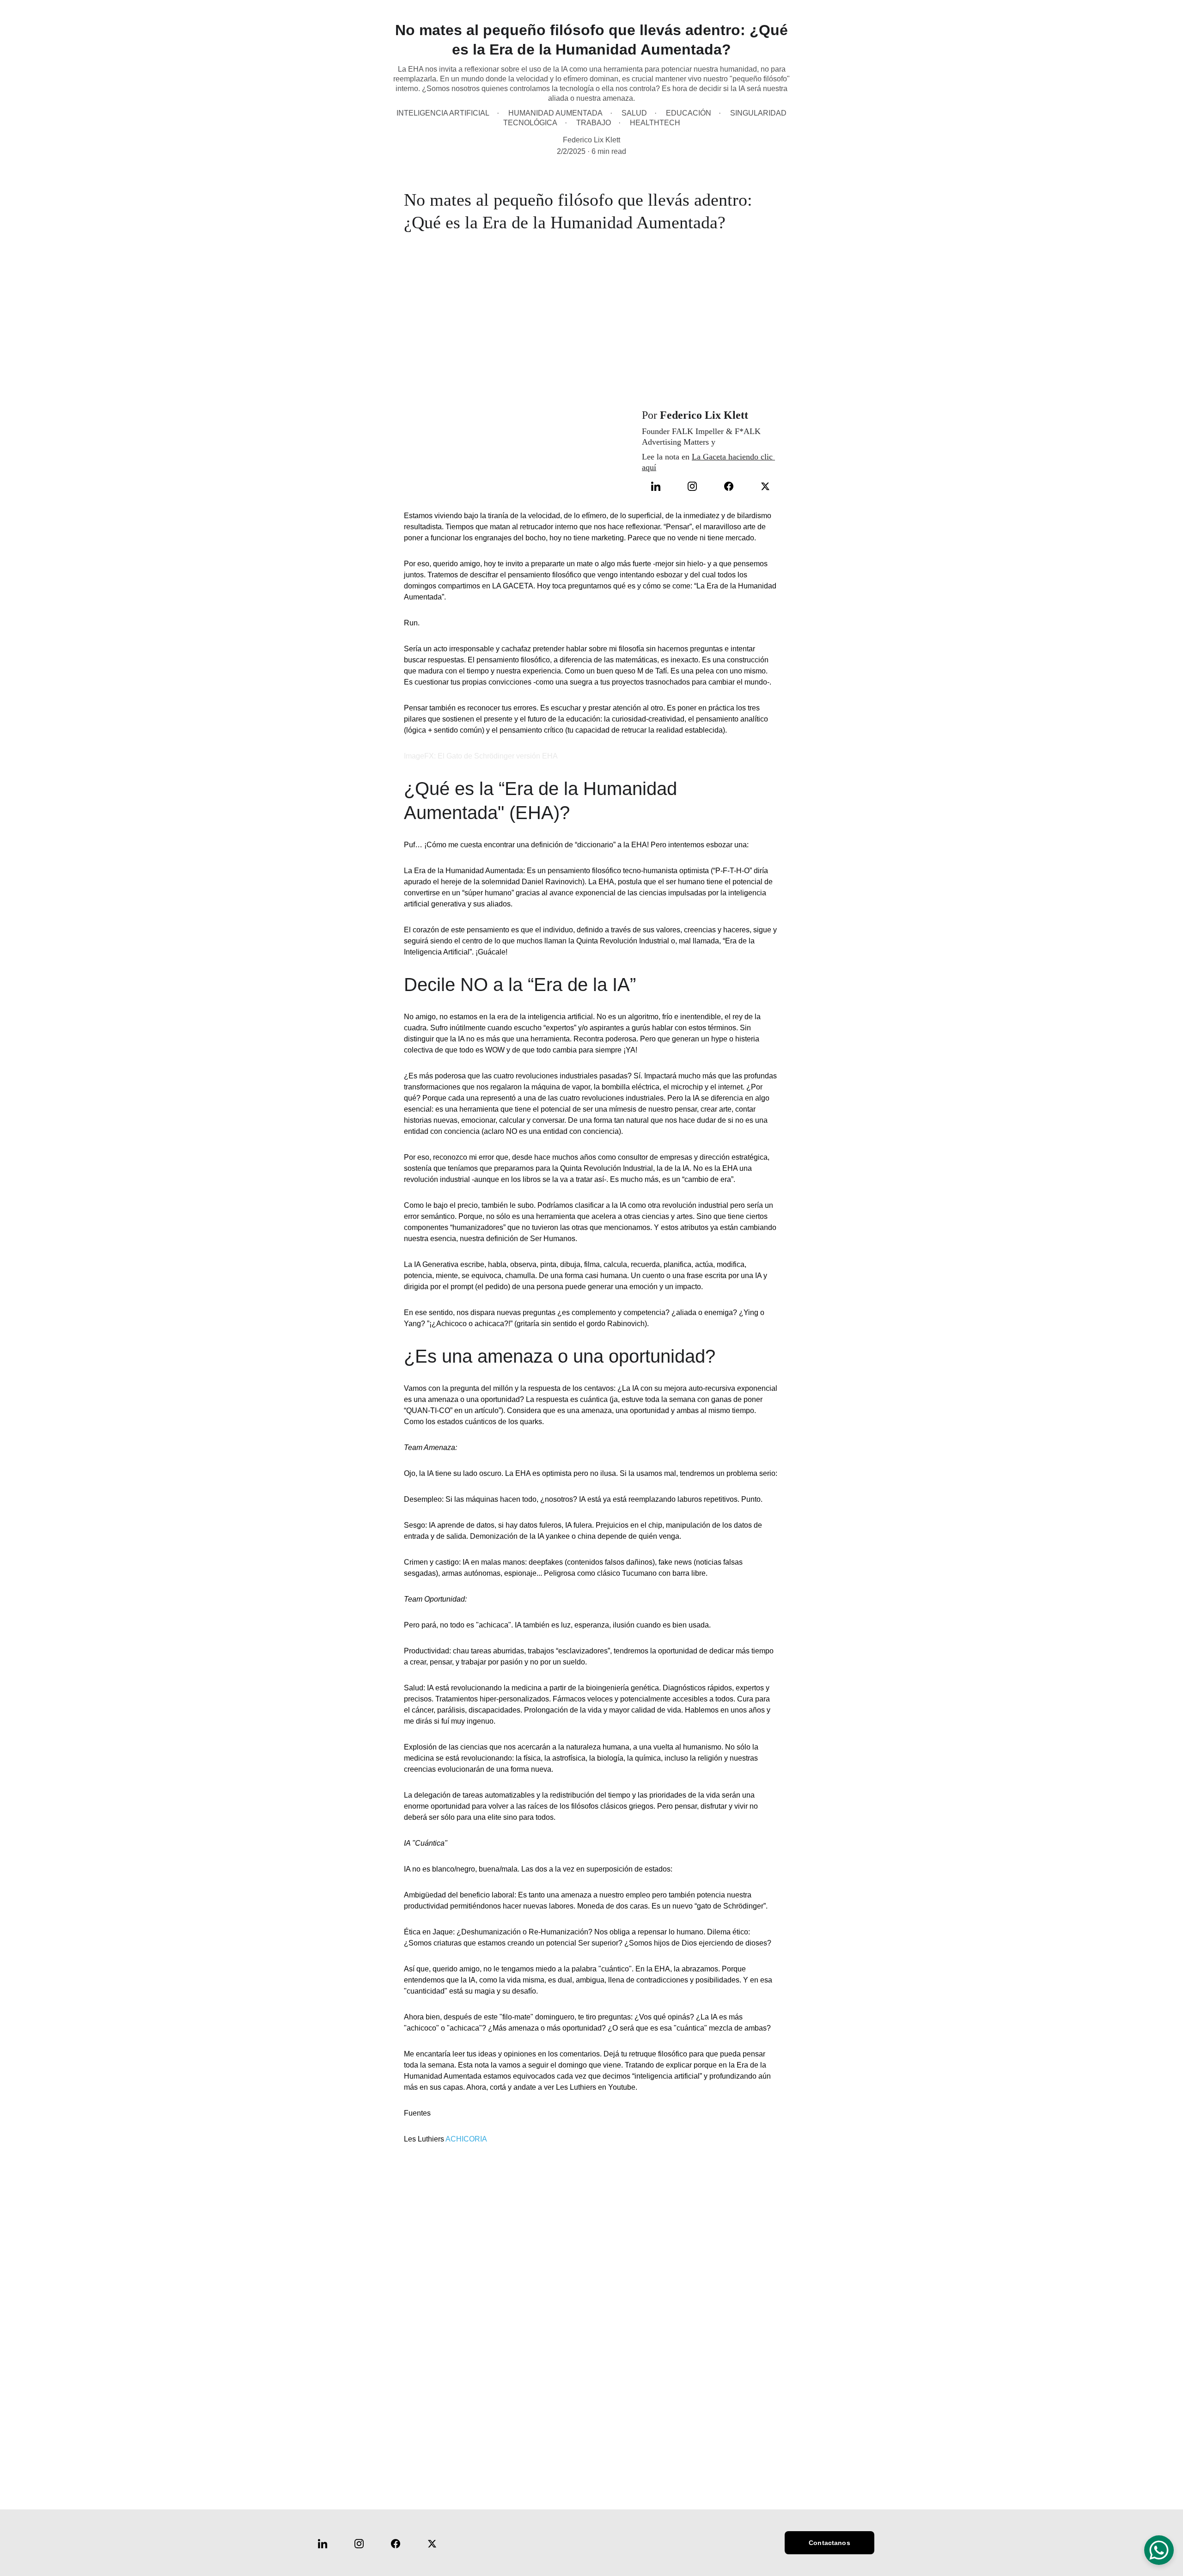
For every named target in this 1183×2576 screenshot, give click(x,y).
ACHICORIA (466, 2139)
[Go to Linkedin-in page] (660, 486)
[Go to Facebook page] (733, 486)
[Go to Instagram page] (697, 486)
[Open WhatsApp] (1159, 2550)
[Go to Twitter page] (765, 486)
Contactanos (829, 2543)
